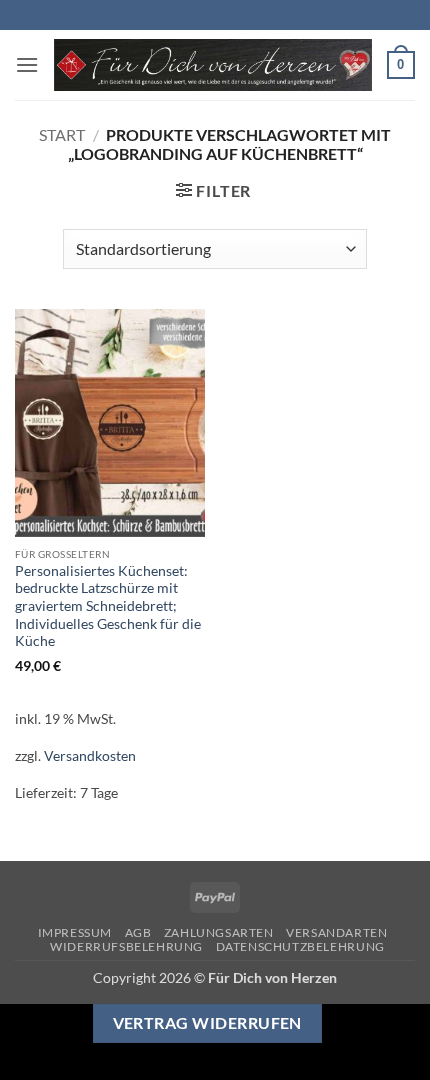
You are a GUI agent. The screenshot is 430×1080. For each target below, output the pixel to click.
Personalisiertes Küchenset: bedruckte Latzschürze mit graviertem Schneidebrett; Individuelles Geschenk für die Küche (108, 606)
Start (62, 134)
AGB (138, 932)
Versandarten (336, 932)
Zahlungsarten (219, 932)
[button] (27, 64)
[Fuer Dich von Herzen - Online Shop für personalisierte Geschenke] (213, 65)
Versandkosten (90, 755)
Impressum (75, 932)
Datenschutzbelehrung (300, 946)
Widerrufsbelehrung (126, 946)
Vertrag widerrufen (207, 1023)
